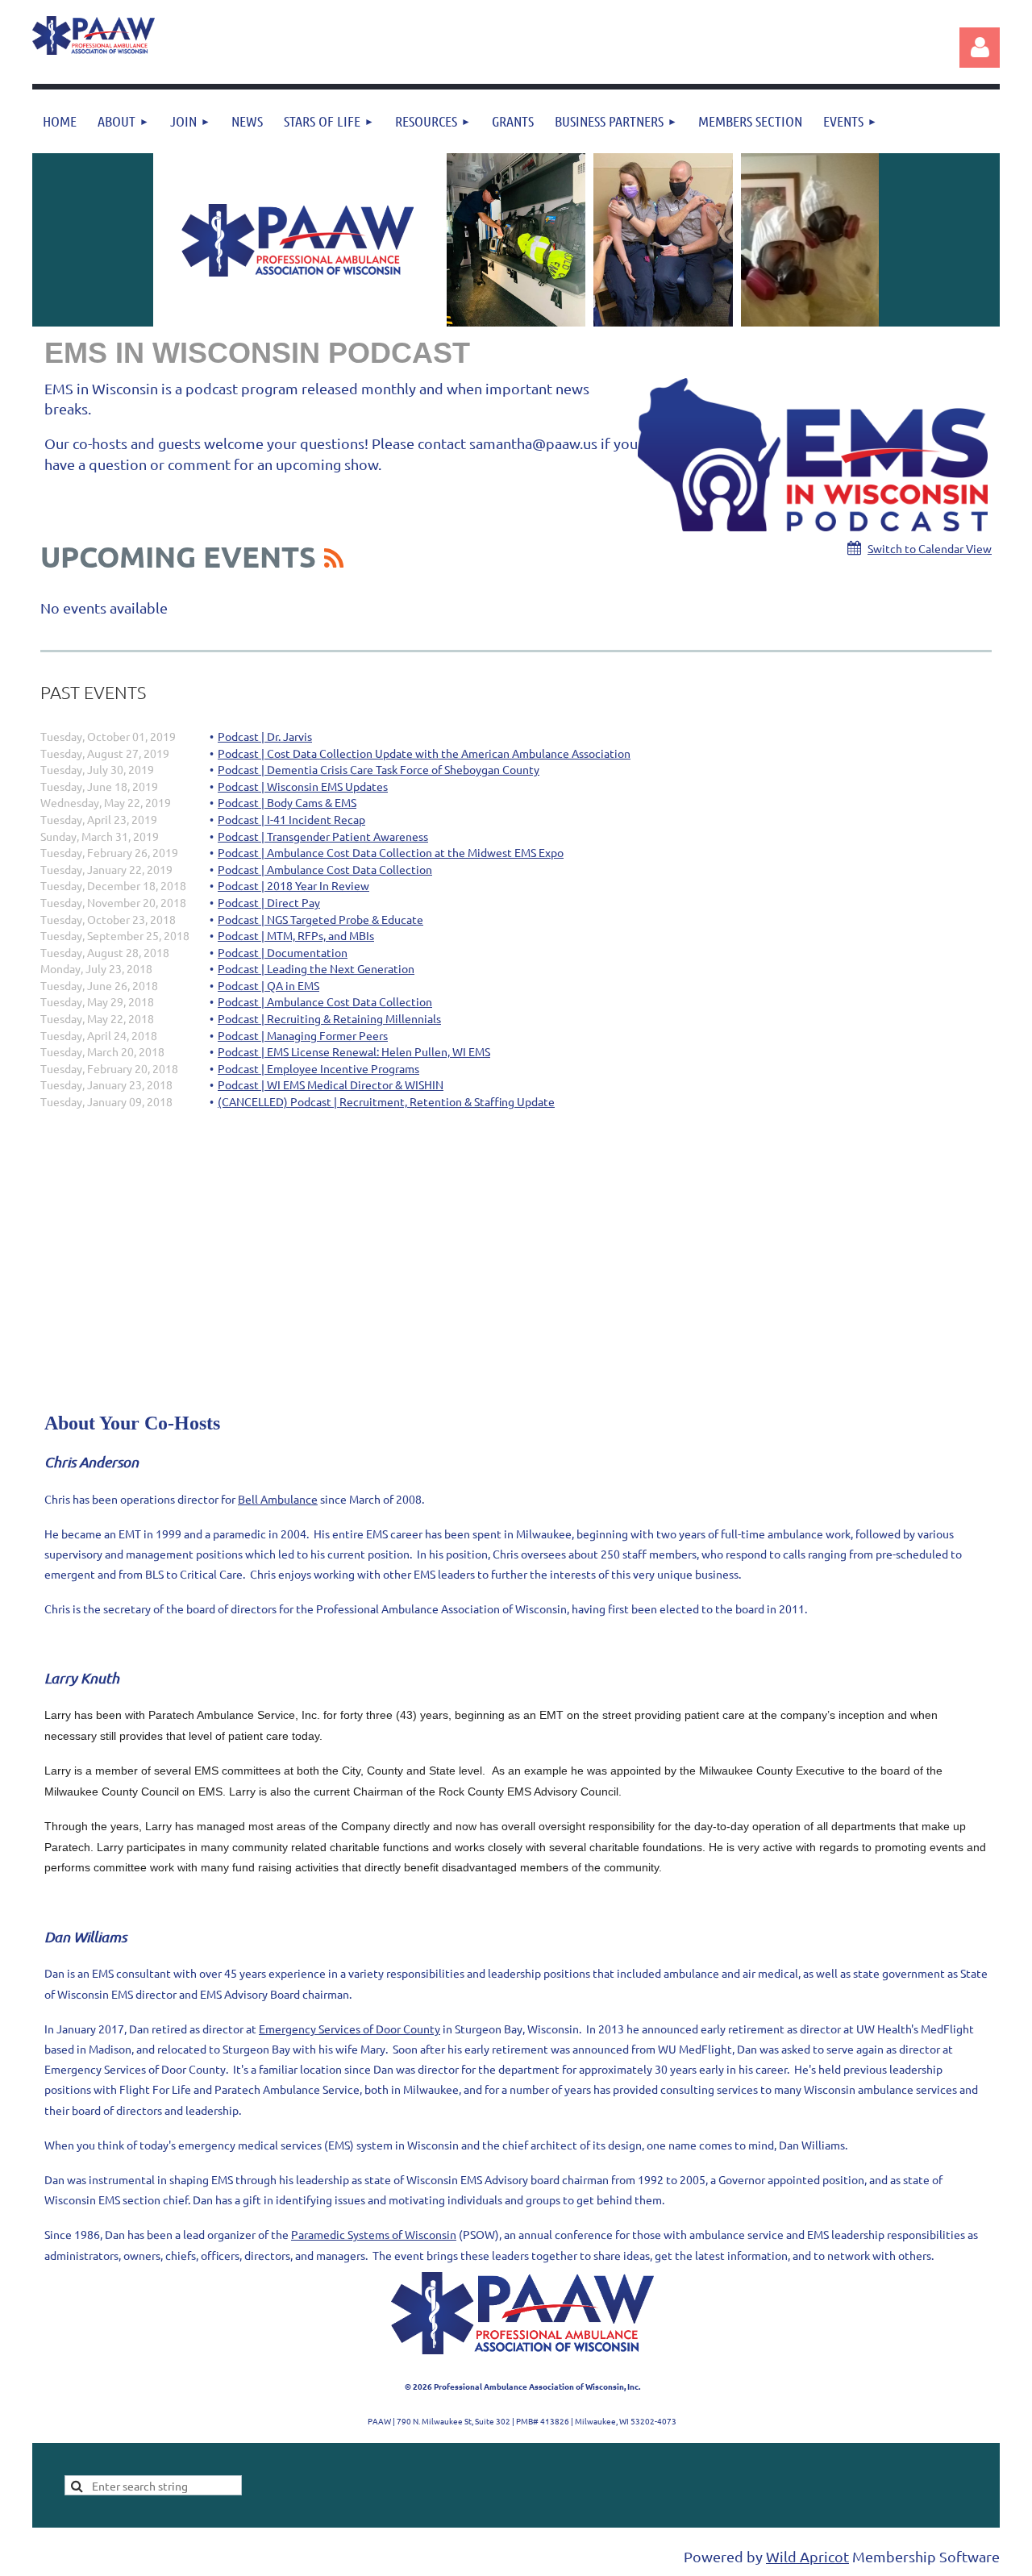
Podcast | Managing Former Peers (303, 1035)
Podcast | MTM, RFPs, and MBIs (296, 935)
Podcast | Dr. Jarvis (265, 736)
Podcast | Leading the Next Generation (316, 968)
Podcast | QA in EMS (268, 985)
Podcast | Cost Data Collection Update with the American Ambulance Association (424, 753)
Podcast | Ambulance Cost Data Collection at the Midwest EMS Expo (391, 852)
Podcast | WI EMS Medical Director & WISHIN (331, 1084)
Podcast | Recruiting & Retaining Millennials (329, 1018)
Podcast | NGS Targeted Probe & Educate (320, 919)
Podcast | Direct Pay (269, 902)
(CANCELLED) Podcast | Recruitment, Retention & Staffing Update (386, 1101)
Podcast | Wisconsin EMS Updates (303, 786)
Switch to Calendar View (930, 548)
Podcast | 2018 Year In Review (293, 885)
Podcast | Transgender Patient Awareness (323, 836)
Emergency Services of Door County (350, 2029)
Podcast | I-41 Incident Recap (291, 819)
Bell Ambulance (278, 1499)
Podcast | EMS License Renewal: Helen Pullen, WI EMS (354, 1051)
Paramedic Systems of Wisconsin (374, 2234)
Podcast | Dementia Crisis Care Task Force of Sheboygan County (379, 769)
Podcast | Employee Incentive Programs (318, 1068)
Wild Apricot (807, 2556)
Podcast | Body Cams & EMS (287, 802)
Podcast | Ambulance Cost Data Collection (325, 869)
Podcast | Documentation (283, 952)
